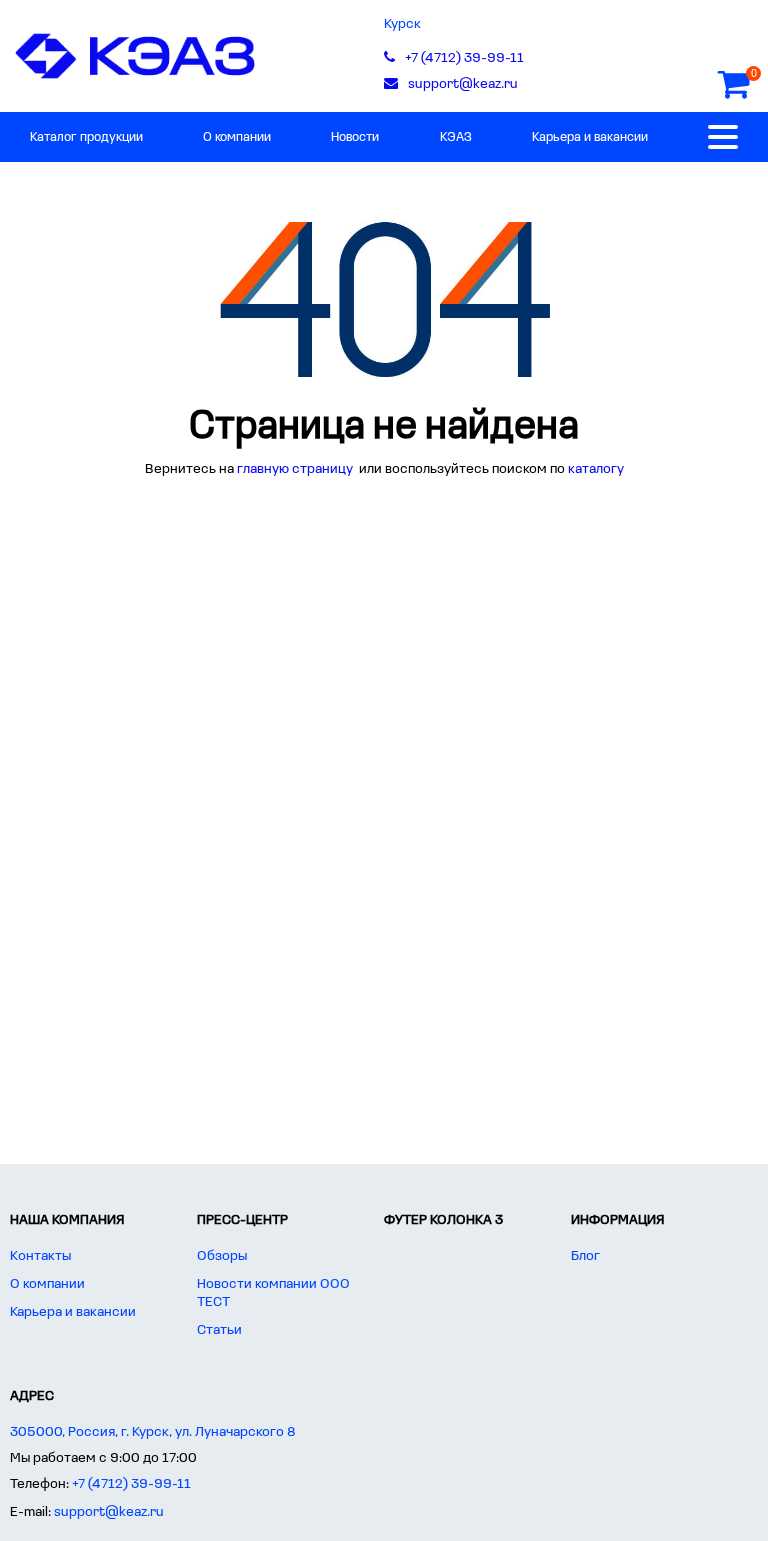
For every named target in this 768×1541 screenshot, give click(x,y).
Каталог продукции (86, 137)
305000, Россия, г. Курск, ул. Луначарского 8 (153, 1432)
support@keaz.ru (109, 1512)
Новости (355, 137)
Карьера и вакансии (590, 137)
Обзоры (222, 1256)
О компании (237, 137)
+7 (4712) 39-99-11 (131, 1484)
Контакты (40, 1256)
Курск (402, 24)
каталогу (596, 469)
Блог (585, 1256)
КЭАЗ (456, 137)
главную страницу (296, 469)
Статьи (219, 1330)
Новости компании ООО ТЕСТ (273, 1293)
